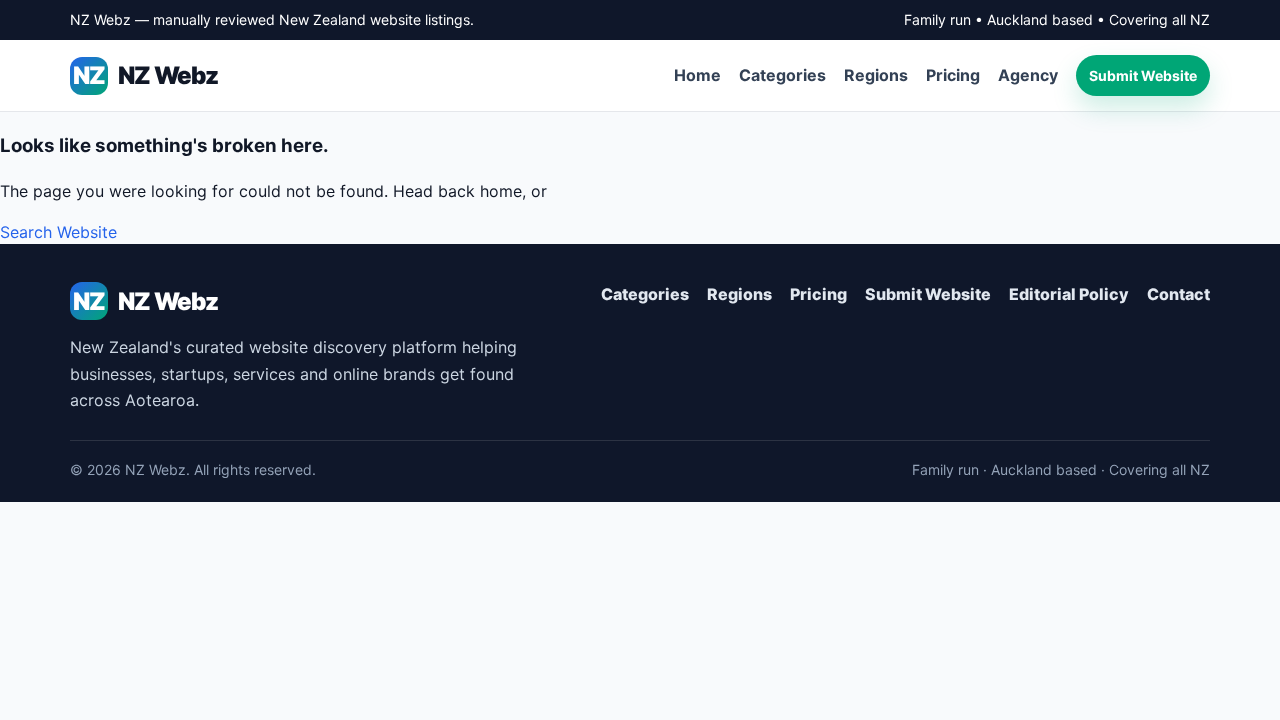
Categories (782, 75)
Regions (876, 75)
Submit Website (1143, 75)
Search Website (58, 232)
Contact (1178, 294)
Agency (1028, 75)
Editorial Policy (1069, 294)
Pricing (953, 75)
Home (697, 75)
